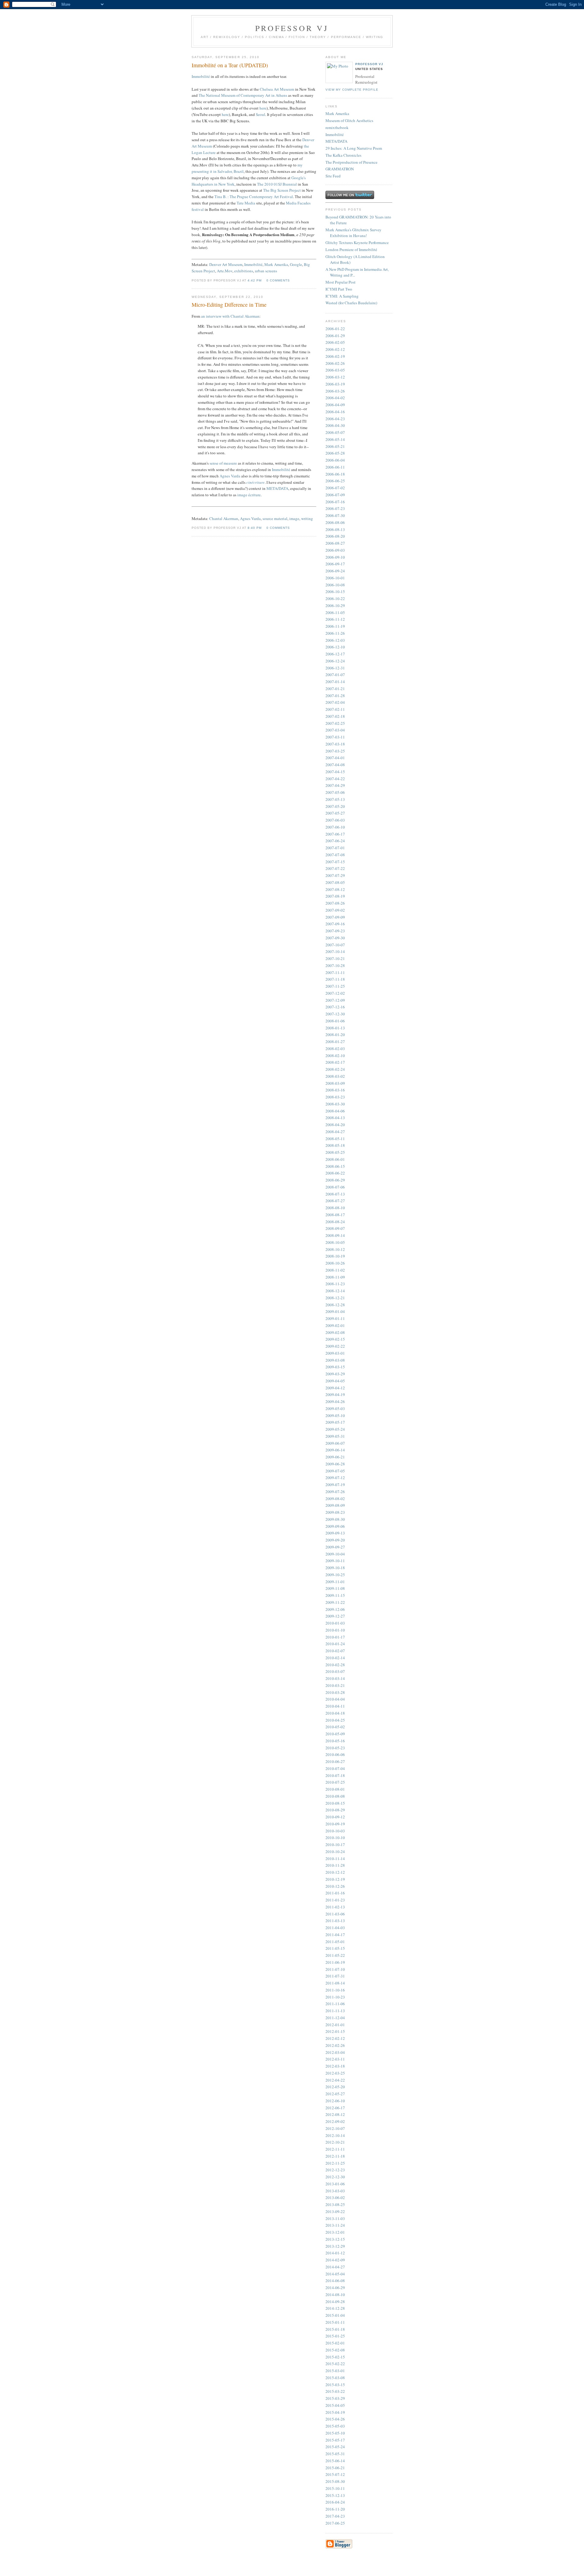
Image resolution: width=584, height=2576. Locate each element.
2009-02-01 (335, 1325)
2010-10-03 (335, 1831)
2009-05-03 (335, 1408)
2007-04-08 (335, 765)
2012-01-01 (335, 2025)
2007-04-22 (335, 779)
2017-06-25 (335, 2523)
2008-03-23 (335, 1097)
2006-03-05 (335, 370)
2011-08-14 (335, 1983)
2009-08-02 (335, 1499)
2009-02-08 (335, 1332)
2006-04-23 (335, 419)
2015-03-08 (335, 2378)
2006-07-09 (335, 495)
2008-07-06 (335, 1187)
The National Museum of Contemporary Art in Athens (243, 95)
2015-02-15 (335, 2357)
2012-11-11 (335, 2149)
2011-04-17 (335, 1935)
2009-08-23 (335, 1512)
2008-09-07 (335, 1228)
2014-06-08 (335, 2281)
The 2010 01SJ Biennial (277, 184)
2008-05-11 (335, 1139)
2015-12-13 (335, 2495)
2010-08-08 (335, 1796)
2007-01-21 (335, 689)
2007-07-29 (335, 875)
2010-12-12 (335, 1872)
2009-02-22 (335, 1346)
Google (296, 264)
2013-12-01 (335, 2232)
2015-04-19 (335, 2412)
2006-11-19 (335, 626)
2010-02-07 (335, 1651)
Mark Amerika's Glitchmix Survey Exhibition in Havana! (353, 233)
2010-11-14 (335, 1859)
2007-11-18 (335, 979)
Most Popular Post (341, 282)
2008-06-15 (335, 1166)
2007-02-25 (335, 723)
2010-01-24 (335, 1644)
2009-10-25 (335, 1575)
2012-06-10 (335, 2101)
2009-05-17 (335, 1422)
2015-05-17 (335, 2440)
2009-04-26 (335, 1401)
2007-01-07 (335, 675)
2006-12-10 (335, 647)
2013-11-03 (335, 2218)
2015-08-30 (335, 2481)
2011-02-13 (335, 1907)
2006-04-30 (335, 425)
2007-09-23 (335, 931)
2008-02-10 (335, 1056)
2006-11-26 (335, 633)
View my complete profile (352, 90)
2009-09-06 (335, 1526)
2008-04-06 (335, 1111)
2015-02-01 (335, 2343)
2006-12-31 (335, 668)
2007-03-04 (335, 730)
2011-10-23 (335, 1997)
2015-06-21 (335, 2468)
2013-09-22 (335, 2211)
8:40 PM (255, 528)
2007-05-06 (335, 792)
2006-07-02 (335, 488)
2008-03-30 (335, 1104)
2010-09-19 (335, 1824)
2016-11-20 (335, 2509)
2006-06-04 (335, 460)
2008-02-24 (335, 1069)
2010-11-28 (335, 1865)
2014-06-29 (335, 2288)
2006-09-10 (335, 557)
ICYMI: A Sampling (342, 296)
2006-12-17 (335, 654)
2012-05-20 (335, 2087)
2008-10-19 (335, 1256)
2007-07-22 (335, 868)
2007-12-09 (335, 1000)
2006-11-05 (335, 613)
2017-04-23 (335, 2516)
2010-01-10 (335, 1630)
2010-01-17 (335, 1637)
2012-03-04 (335, 2052)
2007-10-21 (335, 958)
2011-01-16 (335, 1893)
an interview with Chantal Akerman (230, 316)
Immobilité (201, 76)
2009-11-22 (335, 1602)
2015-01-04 (335, 2315)
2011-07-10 (335, 1969)
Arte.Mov (225, 271)
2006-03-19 (335, 384)
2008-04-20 (335, 1125)
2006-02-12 (335, 349)
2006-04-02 (335, 398)
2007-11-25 (335, 986)
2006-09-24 (335, 571)
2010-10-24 (335, 1852)
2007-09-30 (335, 938)
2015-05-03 (335, 2426)
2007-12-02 (335, 993)
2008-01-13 (335, 1028)
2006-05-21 (335, 446)
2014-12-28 (335, 2308)
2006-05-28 (335, 453)
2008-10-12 (335, 1249)
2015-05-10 (335, 2433)
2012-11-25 (335, 2163)
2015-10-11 (335, 2488)
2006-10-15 (335, 592)
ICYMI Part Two (339, 289)
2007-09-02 (335, 910)
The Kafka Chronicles (343, 155)
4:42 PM (255, 280)
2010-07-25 (335, 1782)
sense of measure (223, 463)
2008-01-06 (335, 1021)
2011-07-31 (335, 1976)
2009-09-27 (335, 1547)
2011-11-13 (335, 2011)
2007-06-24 (335, 841)
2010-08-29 (335, 1810)
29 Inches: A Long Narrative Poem (354, 148)
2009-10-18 (335, 1568)
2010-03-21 (335, 1685)
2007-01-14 (335, 682)
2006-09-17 (335, 564)
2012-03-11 (335, 2059)
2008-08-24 (335, 1222)
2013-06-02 (335, 2197)
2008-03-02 (335, 1076)
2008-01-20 (335, 1035)
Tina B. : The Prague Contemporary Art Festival (254, 197)
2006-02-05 (335, 342)
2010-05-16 (335, 1741)
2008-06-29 (335, 1180)
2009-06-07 (335, 1443)
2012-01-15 (335, 2031)
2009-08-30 (335, 1519)
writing (307, 518)
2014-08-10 (335, 2295)
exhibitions (244, 271)
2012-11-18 (335, 2156)
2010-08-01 (335, 1789)
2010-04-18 (335, 1713)
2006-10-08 (335, 585)
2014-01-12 (335, 2253)
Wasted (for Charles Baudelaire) (351, 303)
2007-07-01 (335, 848)
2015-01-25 (335, 2336)
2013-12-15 (335, 2239)
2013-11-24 (335, 2225)
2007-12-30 (335, 1014)
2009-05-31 (335, 1436)
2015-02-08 (335, 2350)
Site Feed (333, 176)
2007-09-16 (335, 924)
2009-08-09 (335, 1505)
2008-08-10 (335, 1208)
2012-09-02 (335, 2121)
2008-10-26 (335, 1263)
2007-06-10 (335, 827)
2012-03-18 (335, 2066)
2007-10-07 (335, 945)
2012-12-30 (335, 2177)
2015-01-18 (335, 2329)
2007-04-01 (335, 758)
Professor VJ (369, 64)
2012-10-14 (335, 2135)
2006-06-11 (335, 467)
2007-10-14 (335, 951)
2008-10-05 (335, 1242)
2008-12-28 (335, 1305)
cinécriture (255, 482)
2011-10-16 (335, 1990)
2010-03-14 (335, 1678)
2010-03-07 (335, 1671)
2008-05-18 (335, 1145)
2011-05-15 (335, 1948)
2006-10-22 (335, 599)
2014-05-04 (335, 2274)
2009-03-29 (335, 1374)
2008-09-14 (335, 1235)
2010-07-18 (335, 1775)
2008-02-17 (335, 1062)
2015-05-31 (335, 2454)
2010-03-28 (335, 1692)
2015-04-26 (335, 2419)
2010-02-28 (335, 1665)
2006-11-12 (335, 619)
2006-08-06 (335, 522)
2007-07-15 (335, 862)
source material (275, 518)
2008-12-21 (335, 1298)
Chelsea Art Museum (277, 89)
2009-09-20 (335, 1540)
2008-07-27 (335, 1201)
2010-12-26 (335, 1886)
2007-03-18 (335, 744)
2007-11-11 (335, 972)
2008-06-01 (335, 1159)
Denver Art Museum (226, 264)
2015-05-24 (335, 2447)
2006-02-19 (335, 356)
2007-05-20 (335, 806)
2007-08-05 (335, 882)
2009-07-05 (335, 1471)
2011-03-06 (335, 1914)
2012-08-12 (335, 2114)
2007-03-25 (335, 751)
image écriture (249, 495)
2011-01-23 (335, 1900)
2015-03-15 (335, 2385)
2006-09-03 (335, 550)
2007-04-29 (335, 785)
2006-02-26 (335, 363)
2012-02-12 (335, 2038)
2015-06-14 (335, 2461)
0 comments (278, 280)
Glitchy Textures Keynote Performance (357, 243)
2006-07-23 (335, 508)
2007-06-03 (335, 820)
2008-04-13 (335, 1118)
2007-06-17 (335, 834)
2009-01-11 (335, 1318)
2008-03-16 (335, 1090)
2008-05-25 (335, 1152)
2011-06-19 (335, 1962)
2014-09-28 (335, 2302)
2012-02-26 (335, 2045)
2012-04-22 (335, 2080)
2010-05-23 (335, 1748)
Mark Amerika (276, 264)
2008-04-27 (335, 1132)
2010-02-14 (335, 1658)
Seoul (261, 114)
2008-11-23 (335, 1284)
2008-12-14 (335, 1291)
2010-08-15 (335, 1803)
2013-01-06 (335, 2184)
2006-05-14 (335, 439)
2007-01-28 (335, 696)
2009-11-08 (335, 1588)
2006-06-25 (335, 481)
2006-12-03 (335, 640)
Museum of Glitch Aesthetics (349, 120)
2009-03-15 (335, 1367)
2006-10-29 (335, 606)
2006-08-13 (335, 529)
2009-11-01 (335, 1582)
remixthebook (337, 127)
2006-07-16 (335, 502)
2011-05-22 (335, 1955)
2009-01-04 (335, 1311)
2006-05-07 (335, 432)
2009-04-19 (335, 1394)
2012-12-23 (335, 2170)
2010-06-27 (335, 1761)
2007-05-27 (335, 813)
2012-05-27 (335, 2094)
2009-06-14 (335, 1450)
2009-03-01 (335, 1353)
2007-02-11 (335, 709)
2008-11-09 (335, 1277)
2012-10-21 (335, 2142)
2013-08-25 (335, 2204)
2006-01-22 (335, 329)
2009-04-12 (335, 1388)
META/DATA (277, 488)
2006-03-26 (335, 391)
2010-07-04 (335, 1768)
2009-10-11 (335, 1561)
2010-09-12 (335, 1817)
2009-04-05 (335, 1381)
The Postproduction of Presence (351, 162)
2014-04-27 (335, 2267)
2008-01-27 (335, 1042)
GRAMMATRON (340, 169)
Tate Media (246, 203)
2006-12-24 (335, 661)
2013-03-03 (335, 2191)
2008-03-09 (335, 1083)
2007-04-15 (335, 772)
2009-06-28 (335, 1464)
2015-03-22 (335, 2391)
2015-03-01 (335, 2371)
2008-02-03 (335, 1049)
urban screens (266, 271)
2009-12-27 (335, 1616)
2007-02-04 (335, 702)
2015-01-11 (335, 2322)
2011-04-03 (335, 1928)
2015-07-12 (335, 2474)
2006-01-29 (335, 336)
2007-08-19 (335, 896)
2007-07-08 (335, 855)
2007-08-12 (335, 889)
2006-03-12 (335, 377)
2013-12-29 (335, 2246)
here (263, 108)
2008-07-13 (335, 1194)
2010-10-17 (335, 1845)
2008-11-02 (335, 1270)
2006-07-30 (335, 515)
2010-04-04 (335, 1699)
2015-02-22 (335, 2364)
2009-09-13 (335, 1533)
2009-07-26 (335, 1492)
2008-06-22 (335, 1173)
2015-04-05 (335, 2405)
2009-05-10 (335, 1415)
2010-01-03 (335, 1623)
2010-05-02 (335, 1727)
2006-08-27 (335, 543)
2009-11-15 (335, 1595)
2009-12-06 (335, 1609)
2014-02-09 (335, 2260)
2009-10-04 (335, 1554)
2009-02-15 (335, 1339)
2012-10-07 (335, 2128)
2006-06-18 (335, 474)
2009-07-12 (335, 1478)
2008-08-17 (335, 1215)
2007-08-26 (335, 903)
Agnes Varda (230, 476)
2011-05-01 (335, 1942)
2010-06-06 (335, 1754)
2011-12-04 (335, 2018)
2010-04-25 (335, 1720)
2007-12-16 (335, 1007)
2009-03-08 (335, 1360)
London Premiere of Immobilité (351, 250)
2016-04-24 (335, 2502)
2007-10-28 (335, 965)
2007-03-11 (335, 737)
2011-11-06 (335, 2004)
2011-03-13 (335, 1921)
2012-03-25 (335, 2073)
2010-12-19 (335, 1879)
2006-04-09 (335, 405)
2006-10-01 (335, 578)
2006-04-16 (335, 412)
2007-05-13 (335, 799)
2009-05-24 (335, 1429)
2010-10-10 (335, 1838)
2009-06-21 (335, 1457)
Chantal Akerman (224, 518)
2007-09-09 (335, 917)
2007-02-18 (335, 716)
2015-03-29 (335, 2398)
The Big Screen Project (282, 190)
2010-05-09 (335, 1734)
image (294, 518)
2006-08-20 (335, 536)
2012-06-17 (335, 2108)
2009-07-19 (335, 1485)
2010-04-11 (335, 1706)
